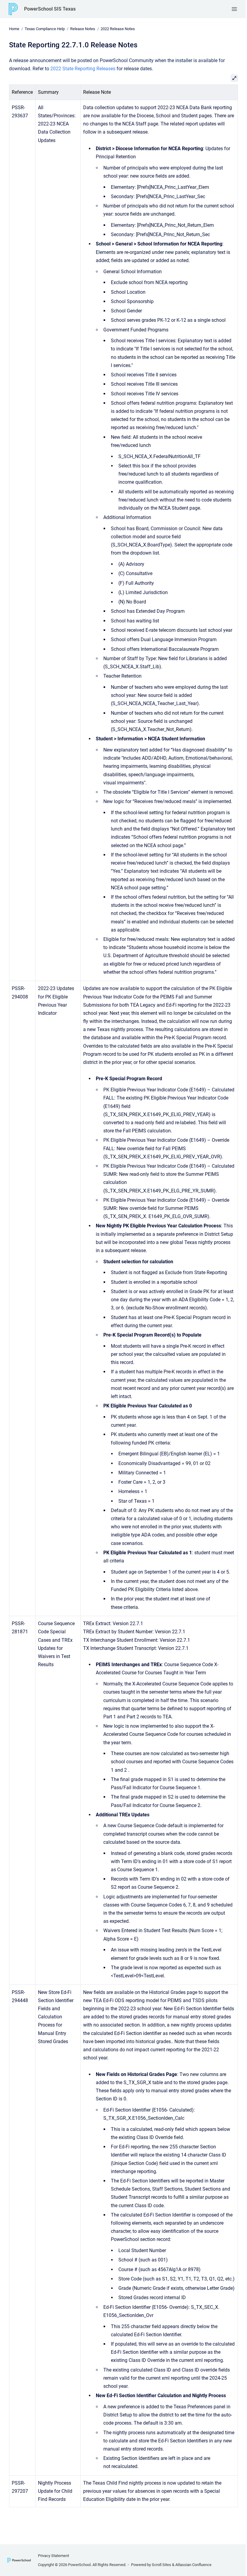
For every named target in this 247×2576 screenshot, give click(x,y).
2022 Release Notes (118, 29)
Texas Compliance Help (45, 29)
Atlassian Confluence (193, 2565)
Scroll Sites (161, 2565)
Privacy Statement (53, 2556)
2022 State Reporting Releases (83, 69)
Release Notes (83, 29)
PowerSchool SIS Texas (50, 9)
